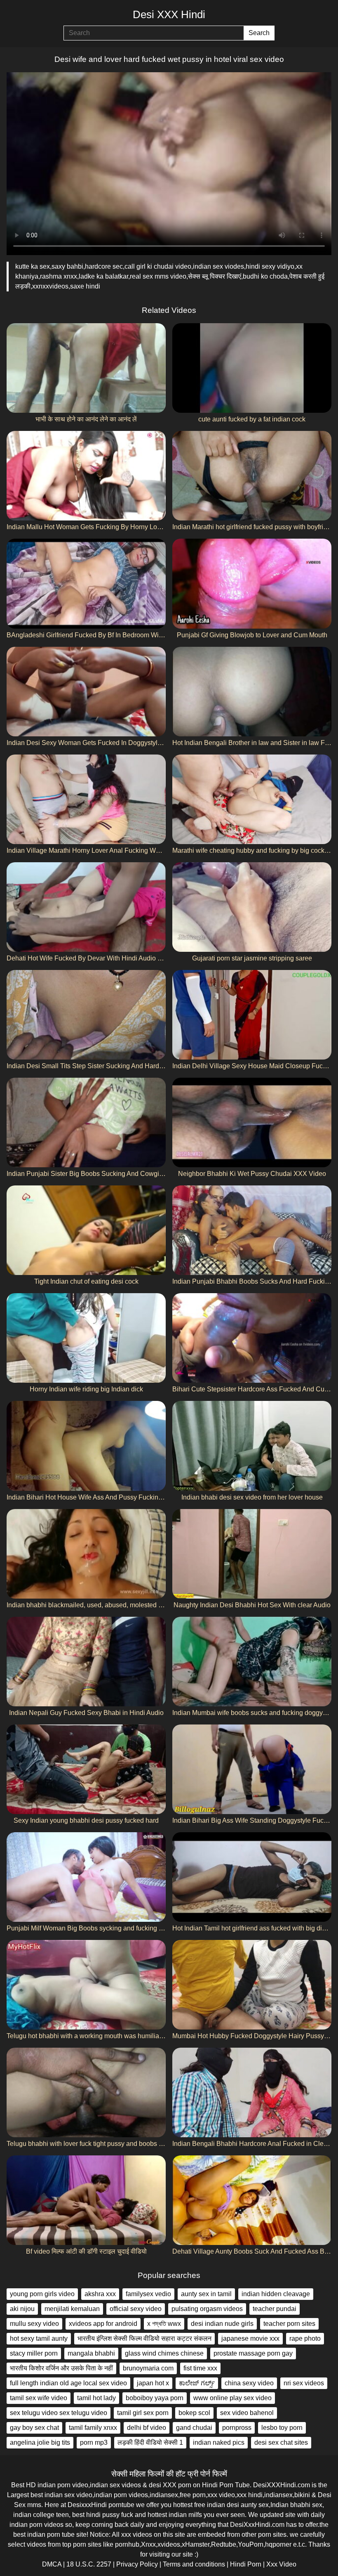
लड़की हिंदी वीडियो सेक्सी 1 (150, 2442)
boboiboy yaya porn (155, 2398)
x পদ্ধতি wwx (164, 2324)
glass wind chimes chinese (164, 2353)
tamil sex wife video (39, 2398)
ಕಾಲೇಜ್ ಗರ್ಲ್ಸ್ (197, 2383)
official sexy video (136, 2309)
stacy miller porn (34, 2353)
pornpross (237, 2428)
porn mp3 (94, 2442)
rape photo (305, 2338)
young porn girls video (42, 2294)
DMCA (52, 2564)
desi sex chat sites (281, 2442)
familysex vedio (148, 2294)
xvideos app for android (103, 2324)
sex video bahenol (247, 2413)
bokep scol (194, 2413)
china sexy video (249, 2383)
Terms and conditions (194, 2564)
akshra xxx (100, 2294)
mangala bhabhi (91, 2353)
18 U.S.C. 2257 (89, 2564)
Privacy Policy (137, 2564)
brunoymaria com (148, 2368)
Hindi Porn (246, 2564)
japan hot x (153, 2383)
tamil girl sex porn (143, 2413)
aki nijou (22, 2309)
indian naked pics (219, 2442)
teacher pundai (275, 2309)
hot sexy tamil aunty (39, 2338)
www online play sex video (232, 2398)
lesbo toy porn (282, 2428)
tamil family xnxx (93, 2428)
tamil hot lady (96, 2398)
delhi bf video (147, 2428)
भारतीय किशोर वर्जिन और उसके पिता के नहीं (61, 2368)
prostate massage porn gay (253, 2353)
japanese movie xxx (250, 2338)
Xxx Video (281, 2564)
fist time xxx (200, 2368)
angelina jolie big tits (40, 2442)
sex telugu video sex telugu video (59, 2413)
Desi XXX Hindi (169, 14)
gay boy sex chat (34, 2428)
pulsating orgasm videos (207, 2309)
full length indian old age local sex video (68, 2383)
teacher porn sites (289, 2324)
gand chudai (194, 2428)
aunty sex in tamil (206, 2294)
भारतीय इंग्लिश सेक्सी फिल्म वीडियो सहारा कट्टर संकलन (144, 2338)
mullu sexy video (34, 2324)
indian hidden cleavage (276, 2294)
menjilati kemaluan (72, 2309)
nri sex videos (304, 2383)
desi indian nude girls (222, 2324)
